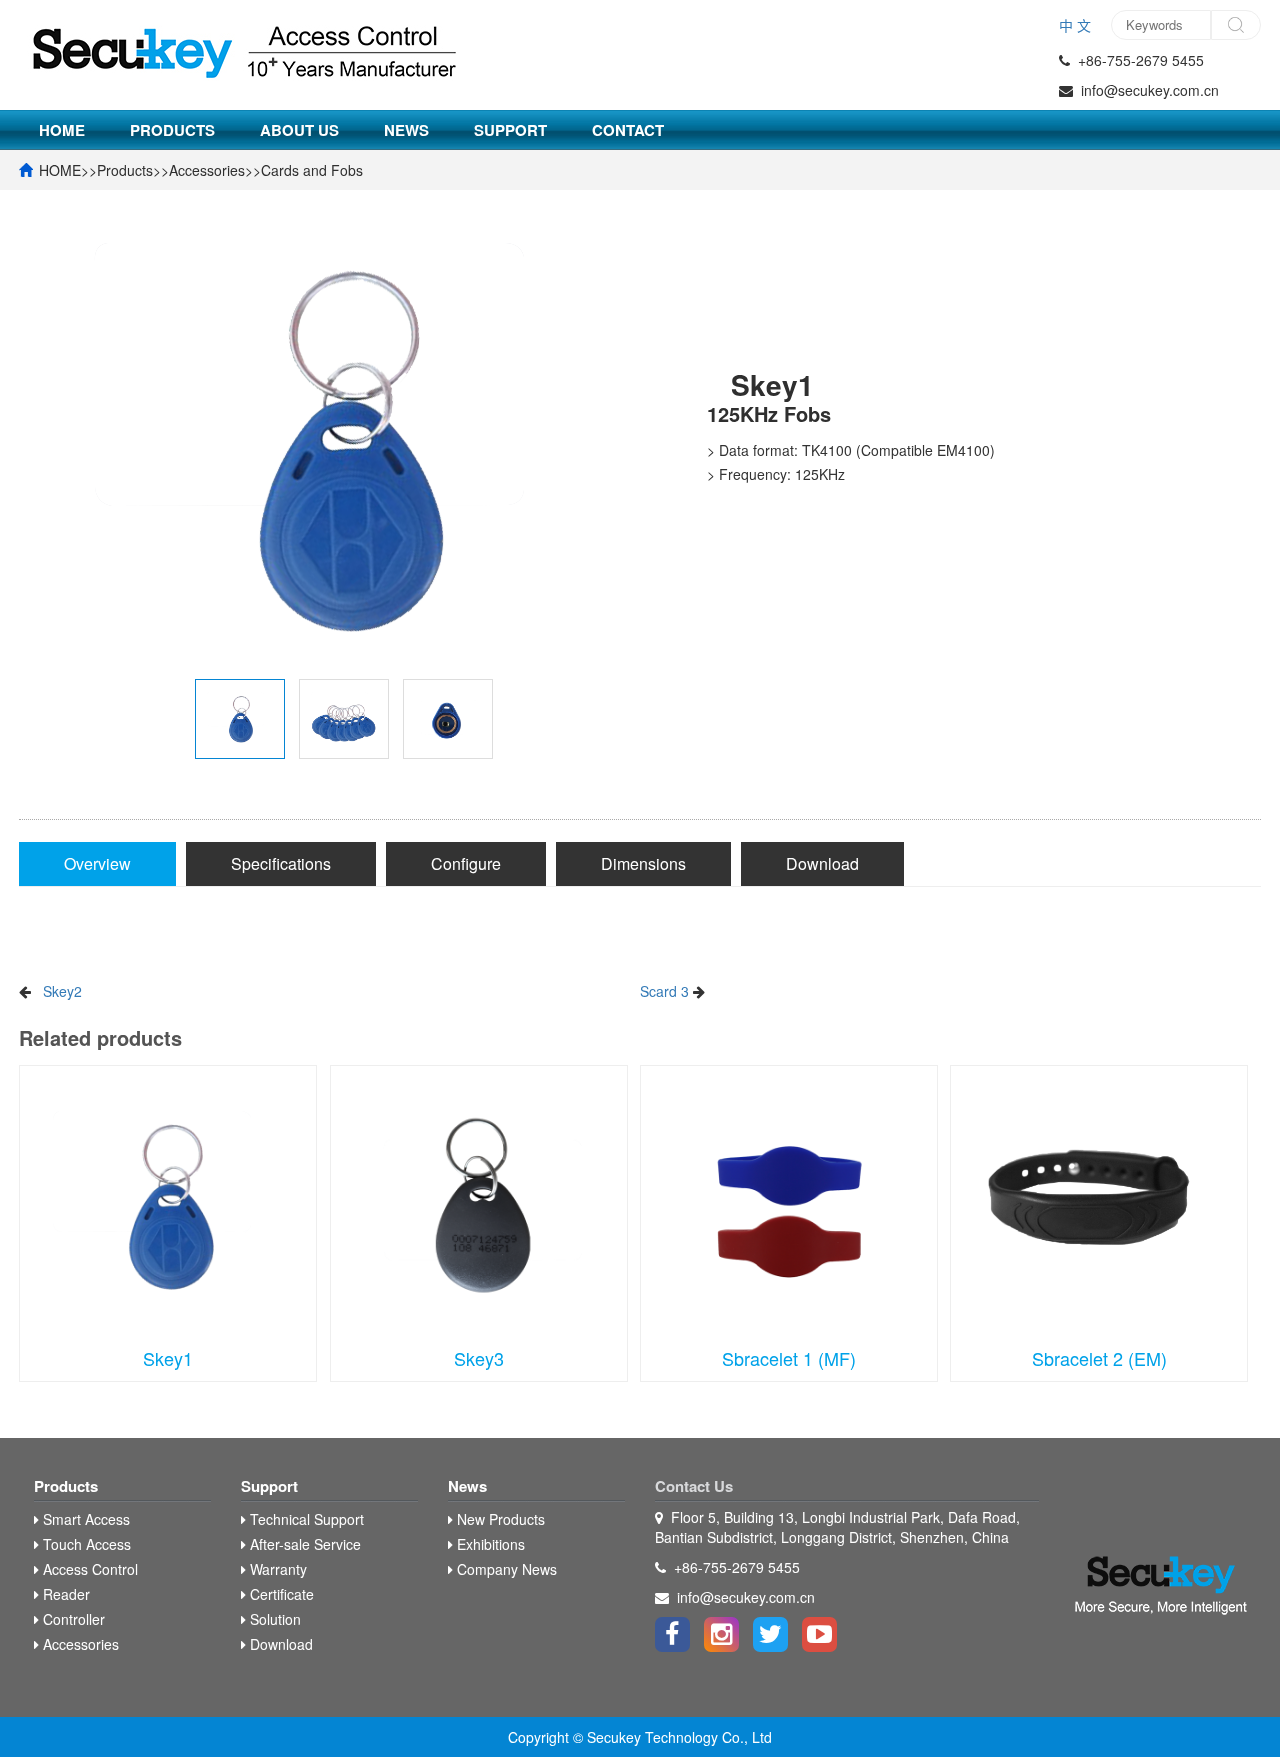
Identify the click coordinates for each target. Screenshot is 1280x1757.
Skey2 (62, 991)
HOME (62, 130)
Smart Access (84, 1519)
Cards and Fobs (312, 170)
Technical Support (305, 1519)
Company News (505, 1569)
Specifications (281, 863)
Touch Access (85, 1544)
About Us (299, 130)
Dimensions (643, 863)
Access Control (88, 1569)
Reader (64, 1594)
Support (510, 130)
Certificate (280, 1594)
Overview (97, 863)
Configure (466, 863)
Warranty (276, 1569)
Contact (628, 130)
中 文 (1075, 25)
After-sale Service (303, 1544)
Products (172, 130)
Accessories (207, 170)
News (406, 130)
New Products (499, 1519)
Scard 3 (664, 991)
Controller (72, 1619)
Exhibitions (489, 1544)
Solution (273, 1619)
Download (822, 863)
